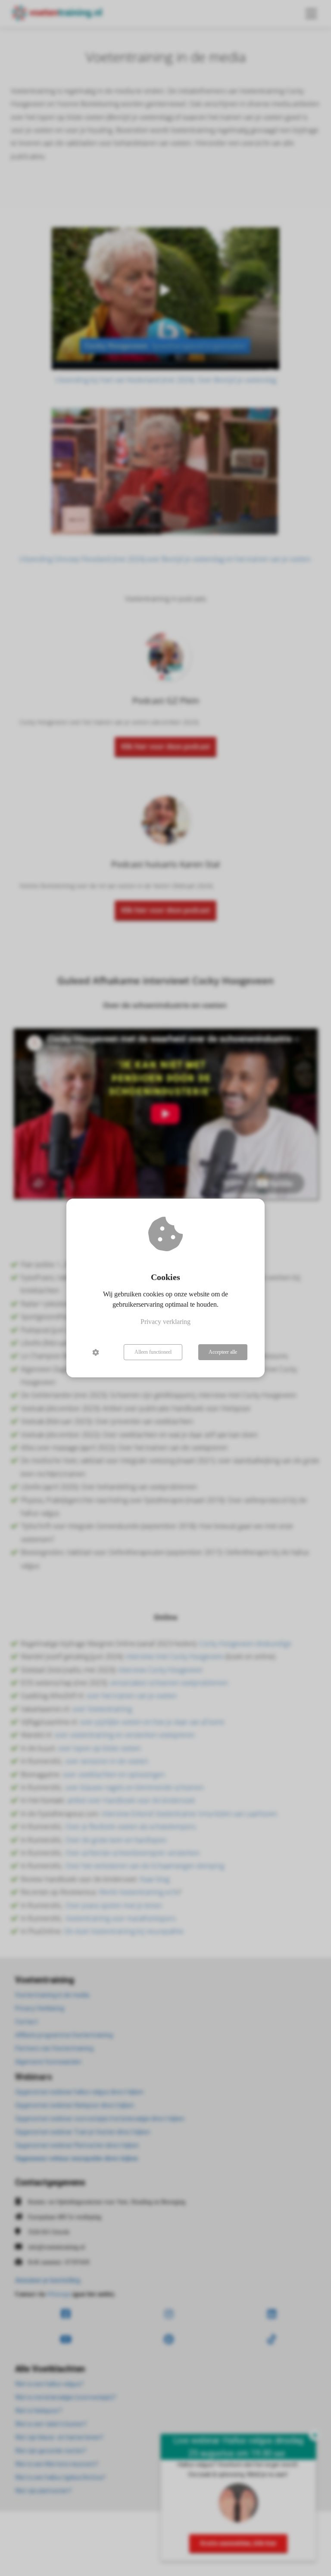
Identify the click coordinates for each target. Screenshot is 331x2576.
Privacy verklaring (165, 1322)
